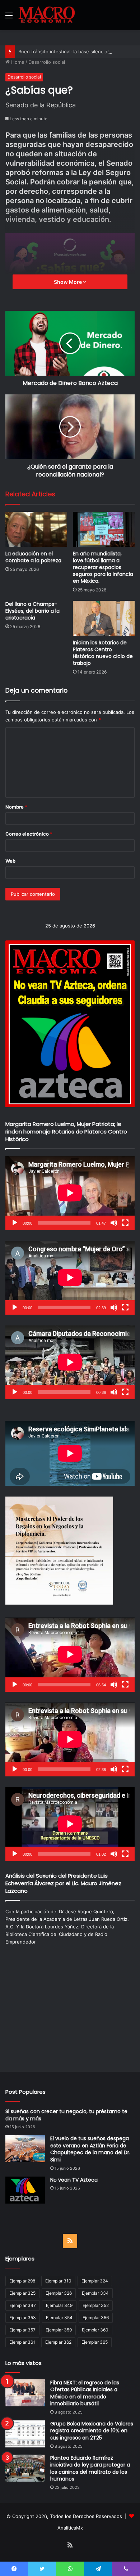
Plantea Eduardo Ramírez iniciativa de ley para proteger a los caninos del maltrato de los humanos (90, 2468)
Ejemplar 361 (22, 2342)
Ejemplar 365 (95, 2342)
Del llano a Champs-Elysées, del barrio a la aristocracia (32, 611)
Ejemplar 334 (95, 2293)
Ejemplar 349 (59, 2305)
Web (10, 861)
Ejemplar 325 (22, 2293)
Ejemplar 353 (23, 2318)
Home (17, 62)
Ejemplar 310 (58, 2281)
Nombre (16, 807)
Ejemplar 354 (59, 2318)
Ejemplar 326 (59, 2293)
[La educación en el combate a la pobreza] (36, 529)
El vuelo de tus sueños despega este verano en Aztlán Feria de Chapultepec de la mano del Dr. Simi (90, 2149)
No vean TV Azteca (74, 2180)
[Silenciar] (114, 1223)
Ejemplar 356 (96, 2318)
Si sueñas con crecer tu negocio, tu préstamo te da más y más (66, 2115)
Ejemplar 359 (59, 2330)
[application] (70, 1193)
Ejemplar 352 (96, 2305)
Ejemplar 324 (95, 2281)
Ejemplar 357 (22, 2330)
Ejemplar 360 (95, 2330)
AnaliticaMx (70, 2528)
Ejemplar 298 (22, 2281)
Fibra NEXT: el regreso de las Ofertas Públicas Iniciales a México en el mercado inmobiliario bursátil (85, 2393)
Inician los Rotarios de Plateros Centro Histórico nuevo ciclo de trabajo (103, 653)
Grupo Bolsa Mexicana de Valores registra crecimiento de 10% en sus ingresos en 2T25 (92, 2431)
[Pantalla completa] (125, 1223)
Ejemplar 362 (58, 2342)
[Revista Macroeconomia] (47, 15)
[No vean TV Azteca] (25, 2190)
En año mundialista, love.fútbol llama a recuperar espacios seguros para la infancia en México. (103, 567)
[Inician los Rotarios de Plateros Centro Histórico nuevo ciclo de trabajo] (104, 618)
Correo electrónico (29, 834)
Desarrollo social (47, 62)
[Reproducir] (15, 1223)
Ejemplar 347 (23, 2305)
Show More (68, 282)
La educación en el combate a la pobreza (33, 557)
